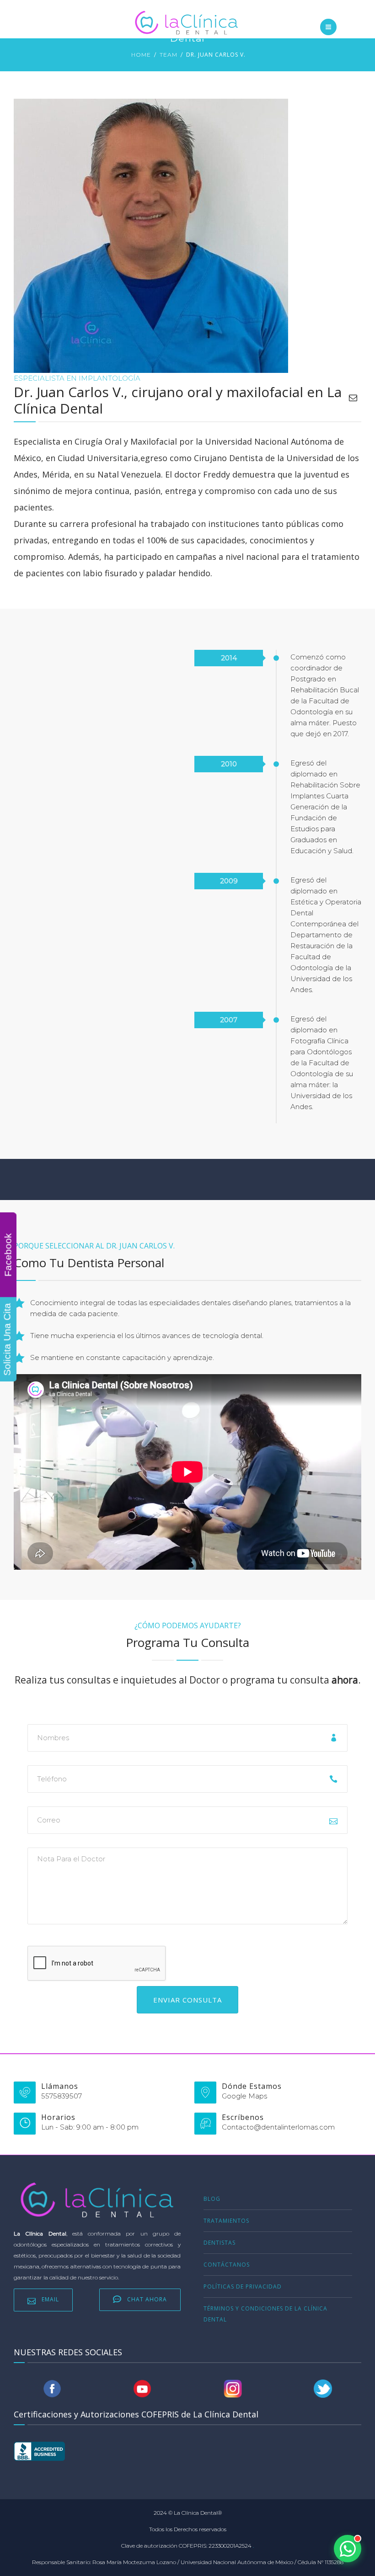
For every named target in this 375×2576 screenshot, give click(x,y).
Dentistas (220, 2243)
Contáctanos (227, 2265)
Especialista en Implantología (77, 378)
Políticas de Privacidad (243, 2287)
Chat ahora (147, 2299)
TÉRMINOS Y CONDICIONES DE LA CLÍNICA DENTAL (265, 2314)
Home (141, 55)
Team (169, 55)
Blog (212, 2199)
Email (50, 2299)
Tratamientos (226, 2221)
